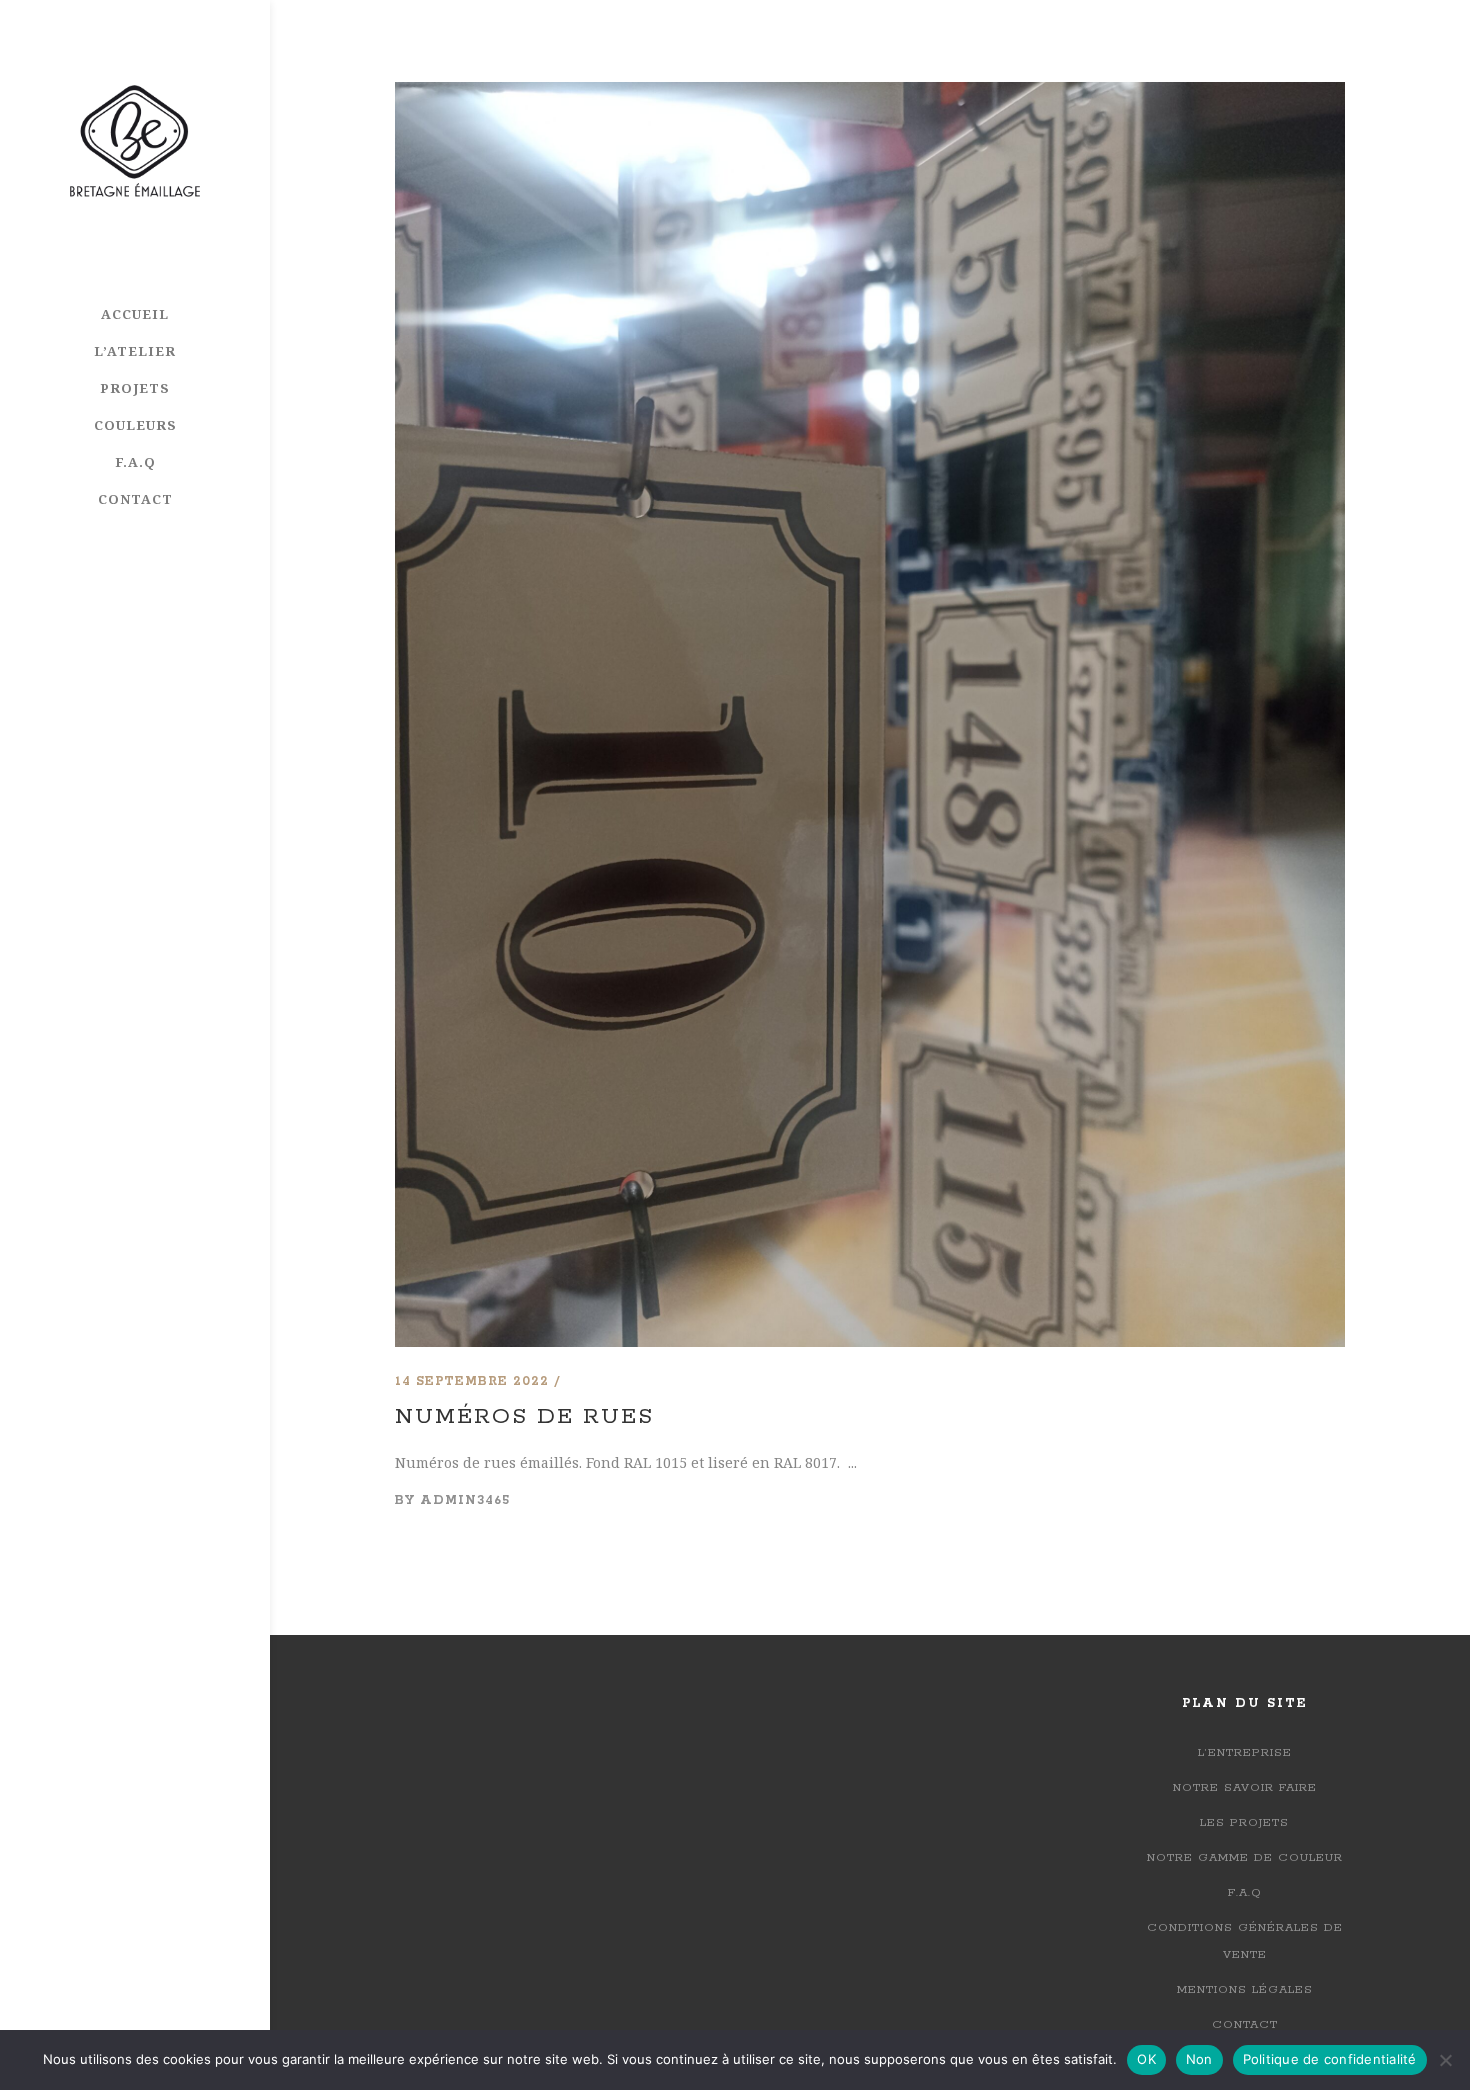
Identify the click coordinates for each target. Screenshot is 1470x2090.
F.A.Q (1245, 1892)
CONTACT (1245, 2024)
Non (1199, 2059)
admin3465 (465, 1500)
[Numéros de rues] (870, 94)
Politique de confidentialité (1330, 2059)
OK (1146, 2059)
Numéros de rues (524, 1417)
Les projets (1244, 1822)
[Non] (1445, 2060)
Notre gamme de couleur (1245, 1857)
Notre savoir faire (1245, 1787)
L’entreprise (1245, 1752)
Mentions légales (1245, 1989)
